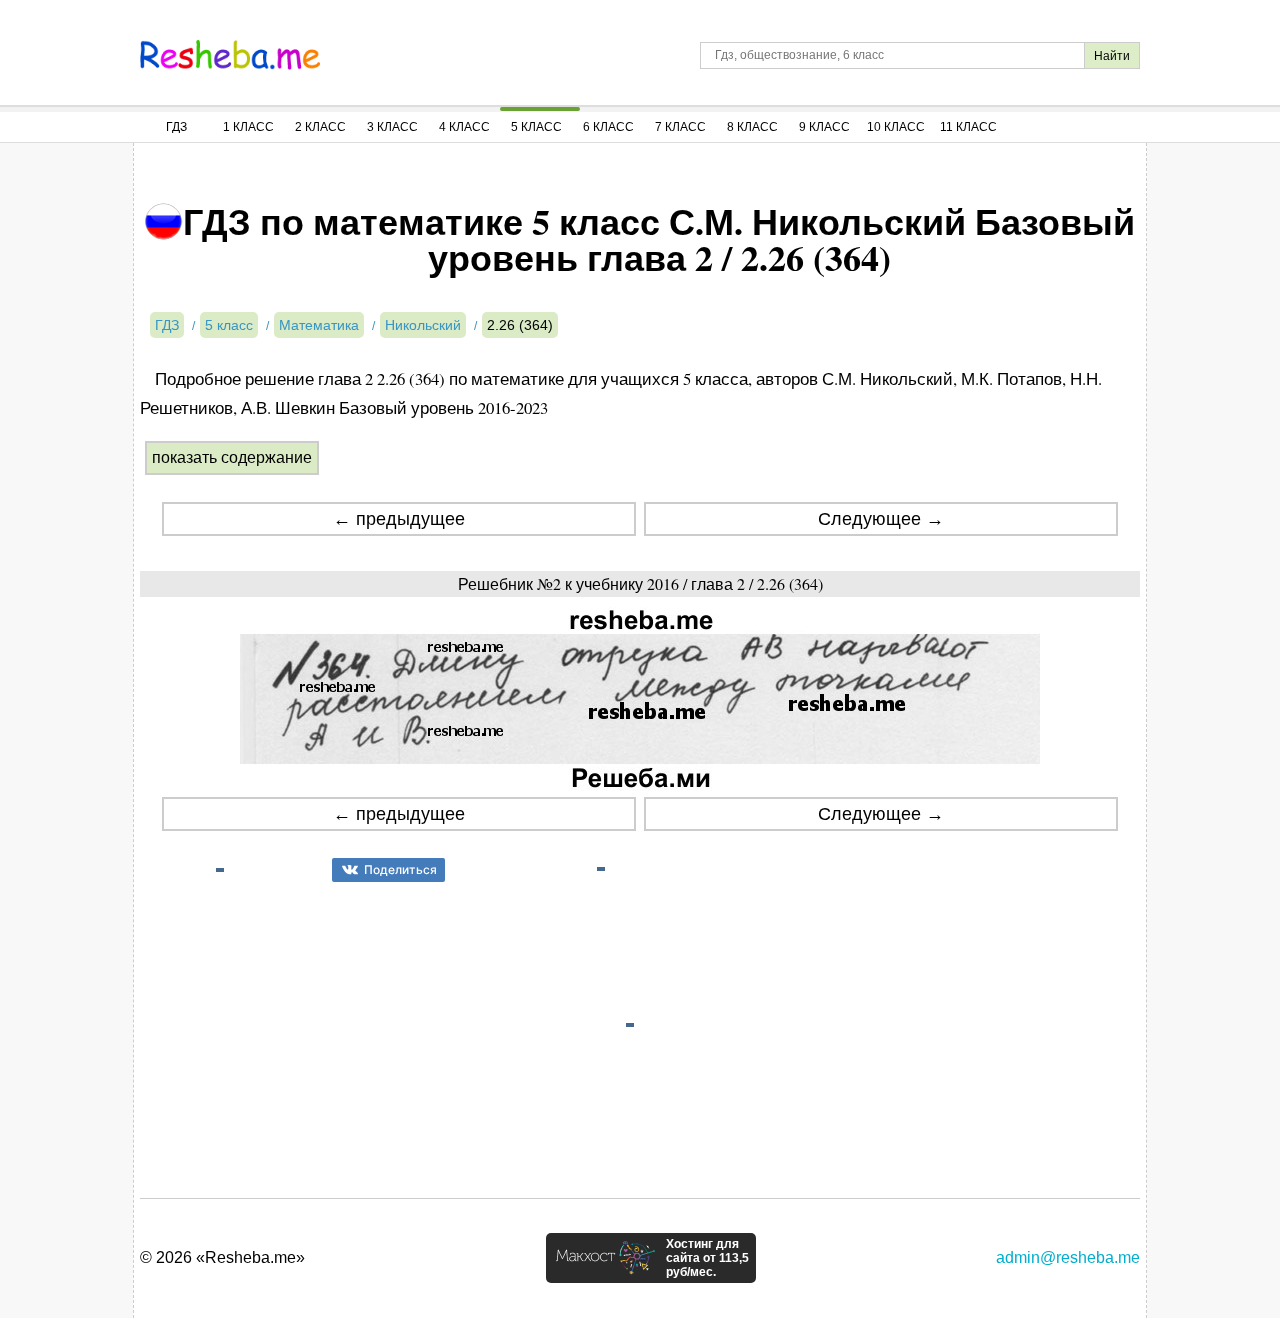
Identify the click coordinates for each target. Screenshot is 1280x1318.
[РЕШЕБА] (230, 55)
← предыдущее (399, 519)
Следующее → (881, 519)
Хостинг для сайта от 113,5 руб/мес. (707, 1258)
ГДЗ (176, 127)
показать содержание (232, 457)
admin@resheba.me (1068, 1257)
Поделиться (400, 869)
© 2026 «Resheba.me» (222, 1257)
